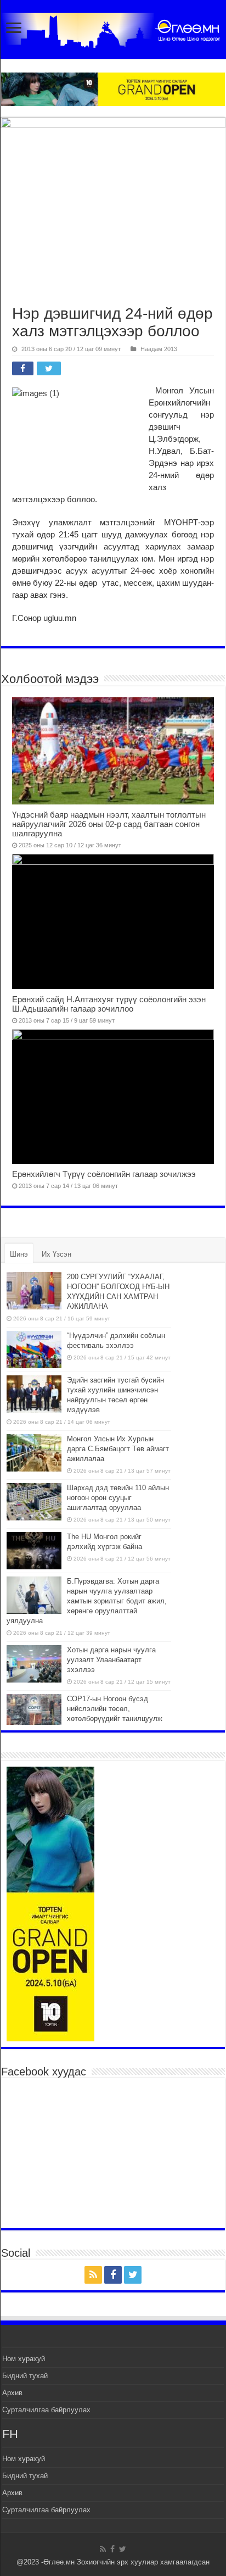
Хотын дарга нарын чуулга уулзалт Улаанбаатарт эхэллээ (111, 1660)
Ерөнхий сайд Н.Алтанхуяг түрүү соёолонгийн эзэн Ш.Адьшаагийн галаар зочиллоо (109, 1004)
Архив (12, 2393)
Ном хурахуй (24, 2359)
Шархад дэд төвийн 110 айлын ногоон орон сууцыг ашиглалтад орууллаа (118, 1498)
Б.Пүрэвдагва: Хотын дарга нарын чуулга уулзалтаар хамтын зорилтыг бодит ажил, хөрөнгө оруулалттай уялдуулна (87, 1601)
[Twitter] (133, 2275)
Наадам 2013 (159, 349)
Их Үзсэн (56, 1254)
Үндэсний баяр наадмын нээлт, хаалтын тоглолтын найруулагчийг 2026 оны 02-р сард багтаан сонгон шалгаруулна (109, 824)
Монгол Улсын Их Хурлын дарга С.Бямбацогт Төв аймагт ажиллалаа (118, 1449)
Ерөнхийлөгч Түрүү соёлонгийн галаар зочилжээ (104, 1174)
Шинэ (19, 1254)
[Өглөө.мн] (113, 28)
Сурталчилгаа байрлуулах (46, 2410)
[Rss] (93, 2275)
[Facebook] (113, 2275)
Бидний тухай (25, 2376)
